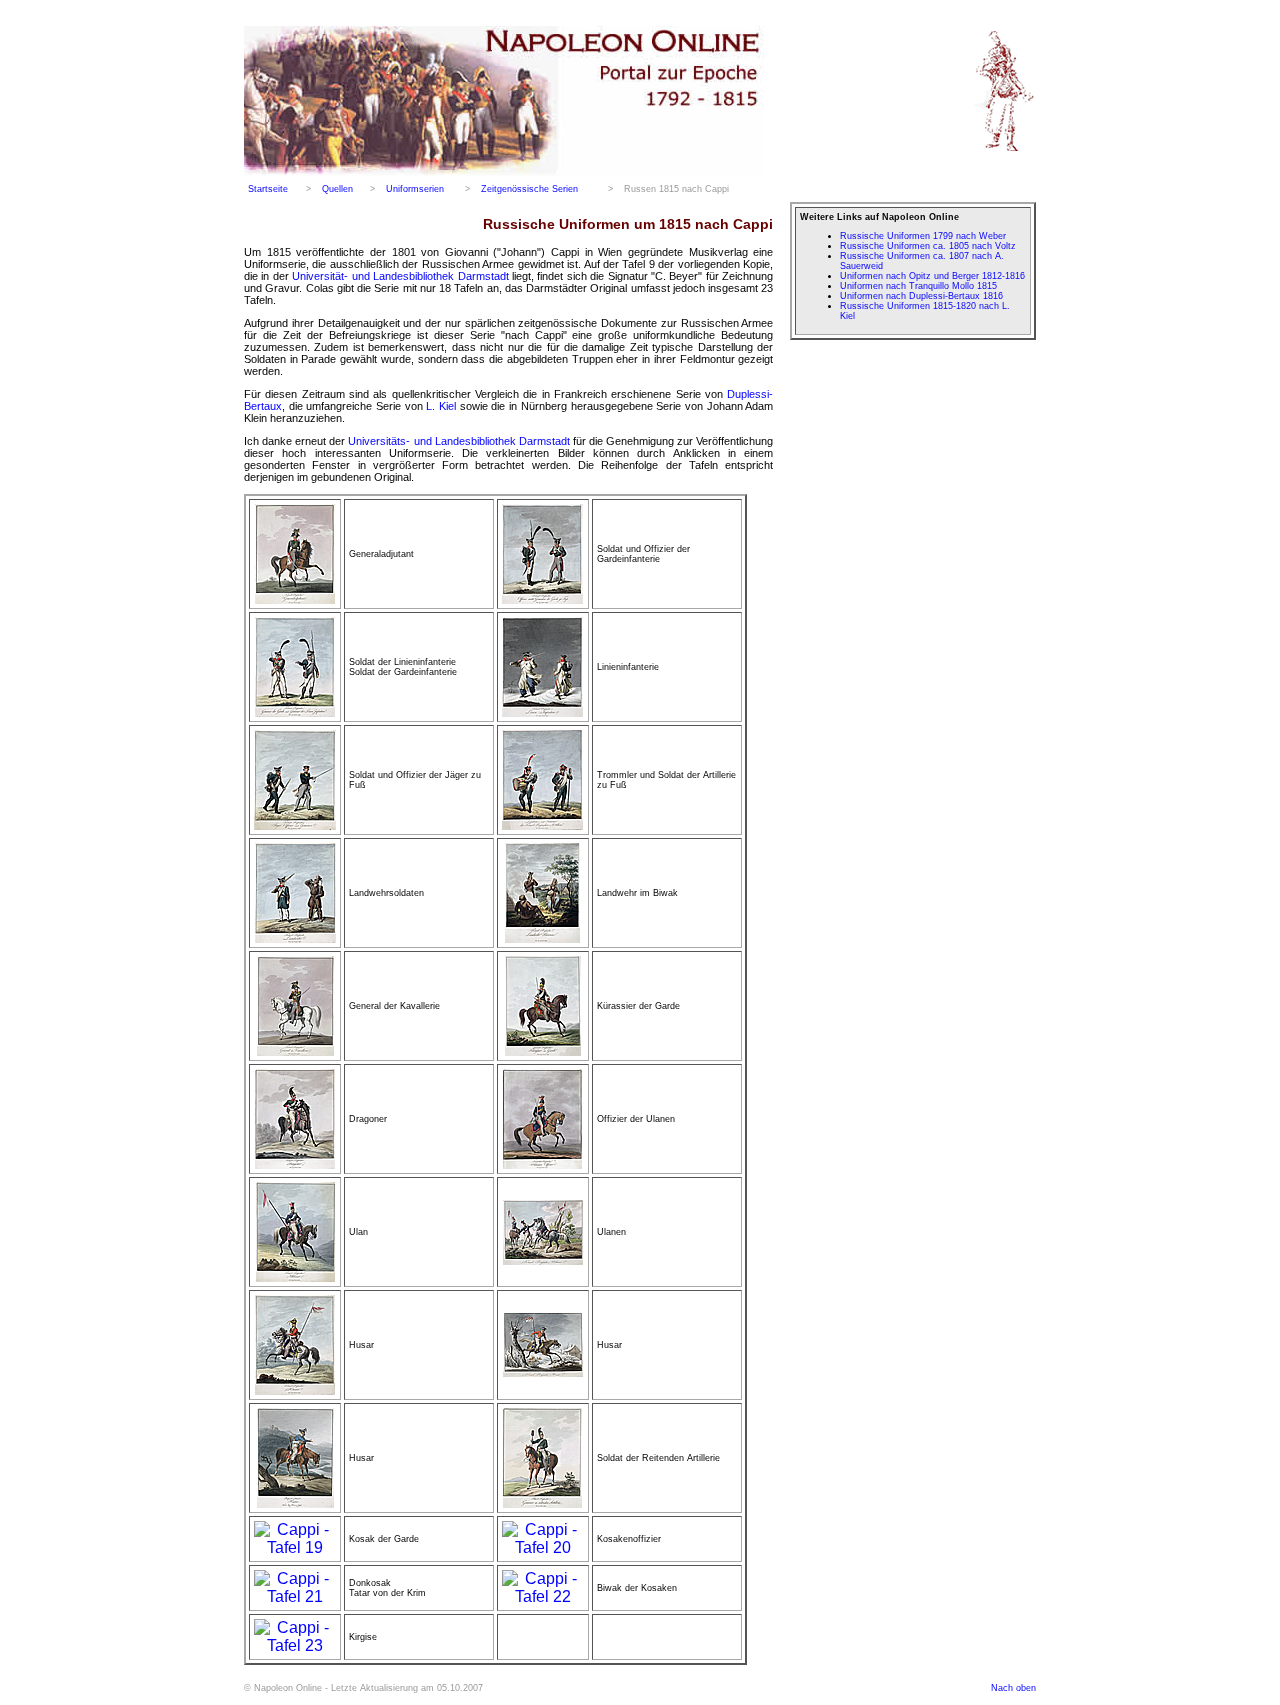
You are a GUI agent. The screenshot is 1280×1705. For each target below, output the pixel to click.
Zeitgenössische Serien (529, 189)
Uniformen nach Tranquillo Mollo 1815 (918, 286)
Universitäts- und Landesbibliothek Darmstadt (458, 441)
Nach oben (1013, 1688)
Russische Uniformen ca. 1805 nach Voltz (928, 246)
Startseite (268, 189)
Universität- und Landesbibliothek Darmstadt (400, 276)
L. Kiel (441, 406)
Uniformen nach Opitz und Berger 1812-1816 (932, 276)
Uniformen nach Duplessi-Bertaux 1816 (921, 296)
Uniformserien (415, 189)
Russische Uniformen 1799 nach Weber (923, 236)
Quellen (337, 189)
